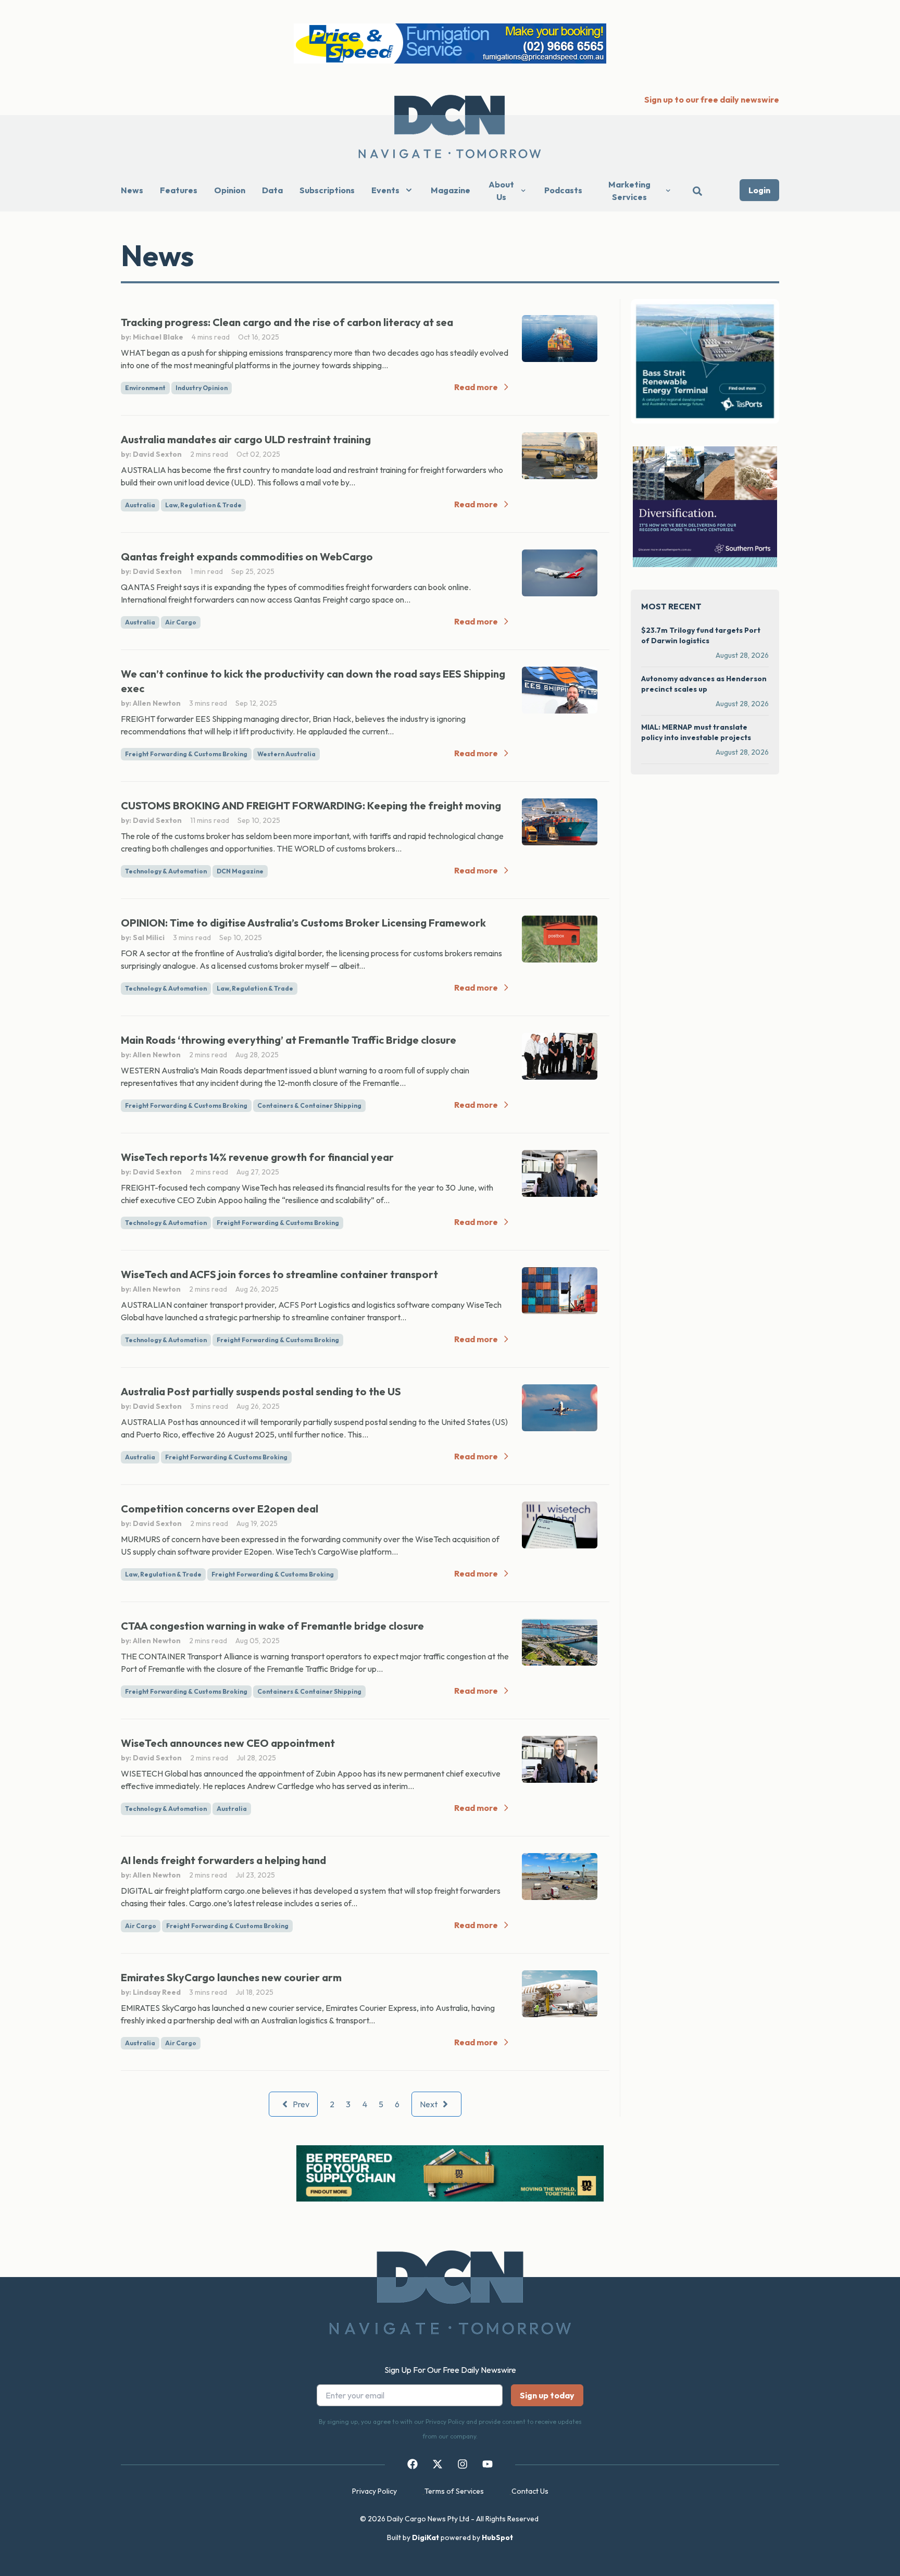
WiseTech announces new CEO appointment (228, 1743)
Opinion (230, 190)
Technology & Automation (166, 871)
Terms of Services (454, 2491)
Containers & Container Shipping (309, 1105)
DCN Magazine (240, 871)
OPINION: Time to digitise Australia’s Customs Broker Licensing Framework (303, 923)
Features (179, 190)
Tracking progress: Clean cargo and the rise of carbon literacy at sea (287, 322)
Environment (145, 388)
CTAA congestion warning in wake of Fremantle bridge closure (272, 1626)
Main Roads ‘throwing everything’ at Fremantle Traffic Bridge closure (289, 1040)
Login (759, 190)
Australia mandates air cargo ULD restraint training (246, 439)
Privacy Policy (374, 2491)
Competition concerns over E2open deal (220, 1509)
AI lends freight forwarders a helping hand (223, 1860)
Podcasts (563, 190)
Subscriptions (327, 190)
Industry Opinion (202, 388)
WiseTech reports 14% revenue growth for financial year (257, 1157)
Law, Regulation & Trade (203, 505)
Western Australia (286, 754)
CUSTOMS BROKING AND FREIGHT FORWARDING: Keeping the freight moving (311, 805)
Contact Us (530, 2491)
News (132, 190)
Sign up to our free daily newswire (712, 99)
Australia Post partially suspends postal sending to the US (261, 1391)
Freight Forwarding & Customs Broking (186, 754)
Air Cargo (181, 622)
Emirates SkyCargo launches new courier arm (231, 1977)
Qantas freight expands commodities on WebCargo (247, 557)
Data (272, 190)
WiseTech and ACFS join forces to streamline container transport (279, 1274)
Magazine (451, 190)
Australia (140, 505)
